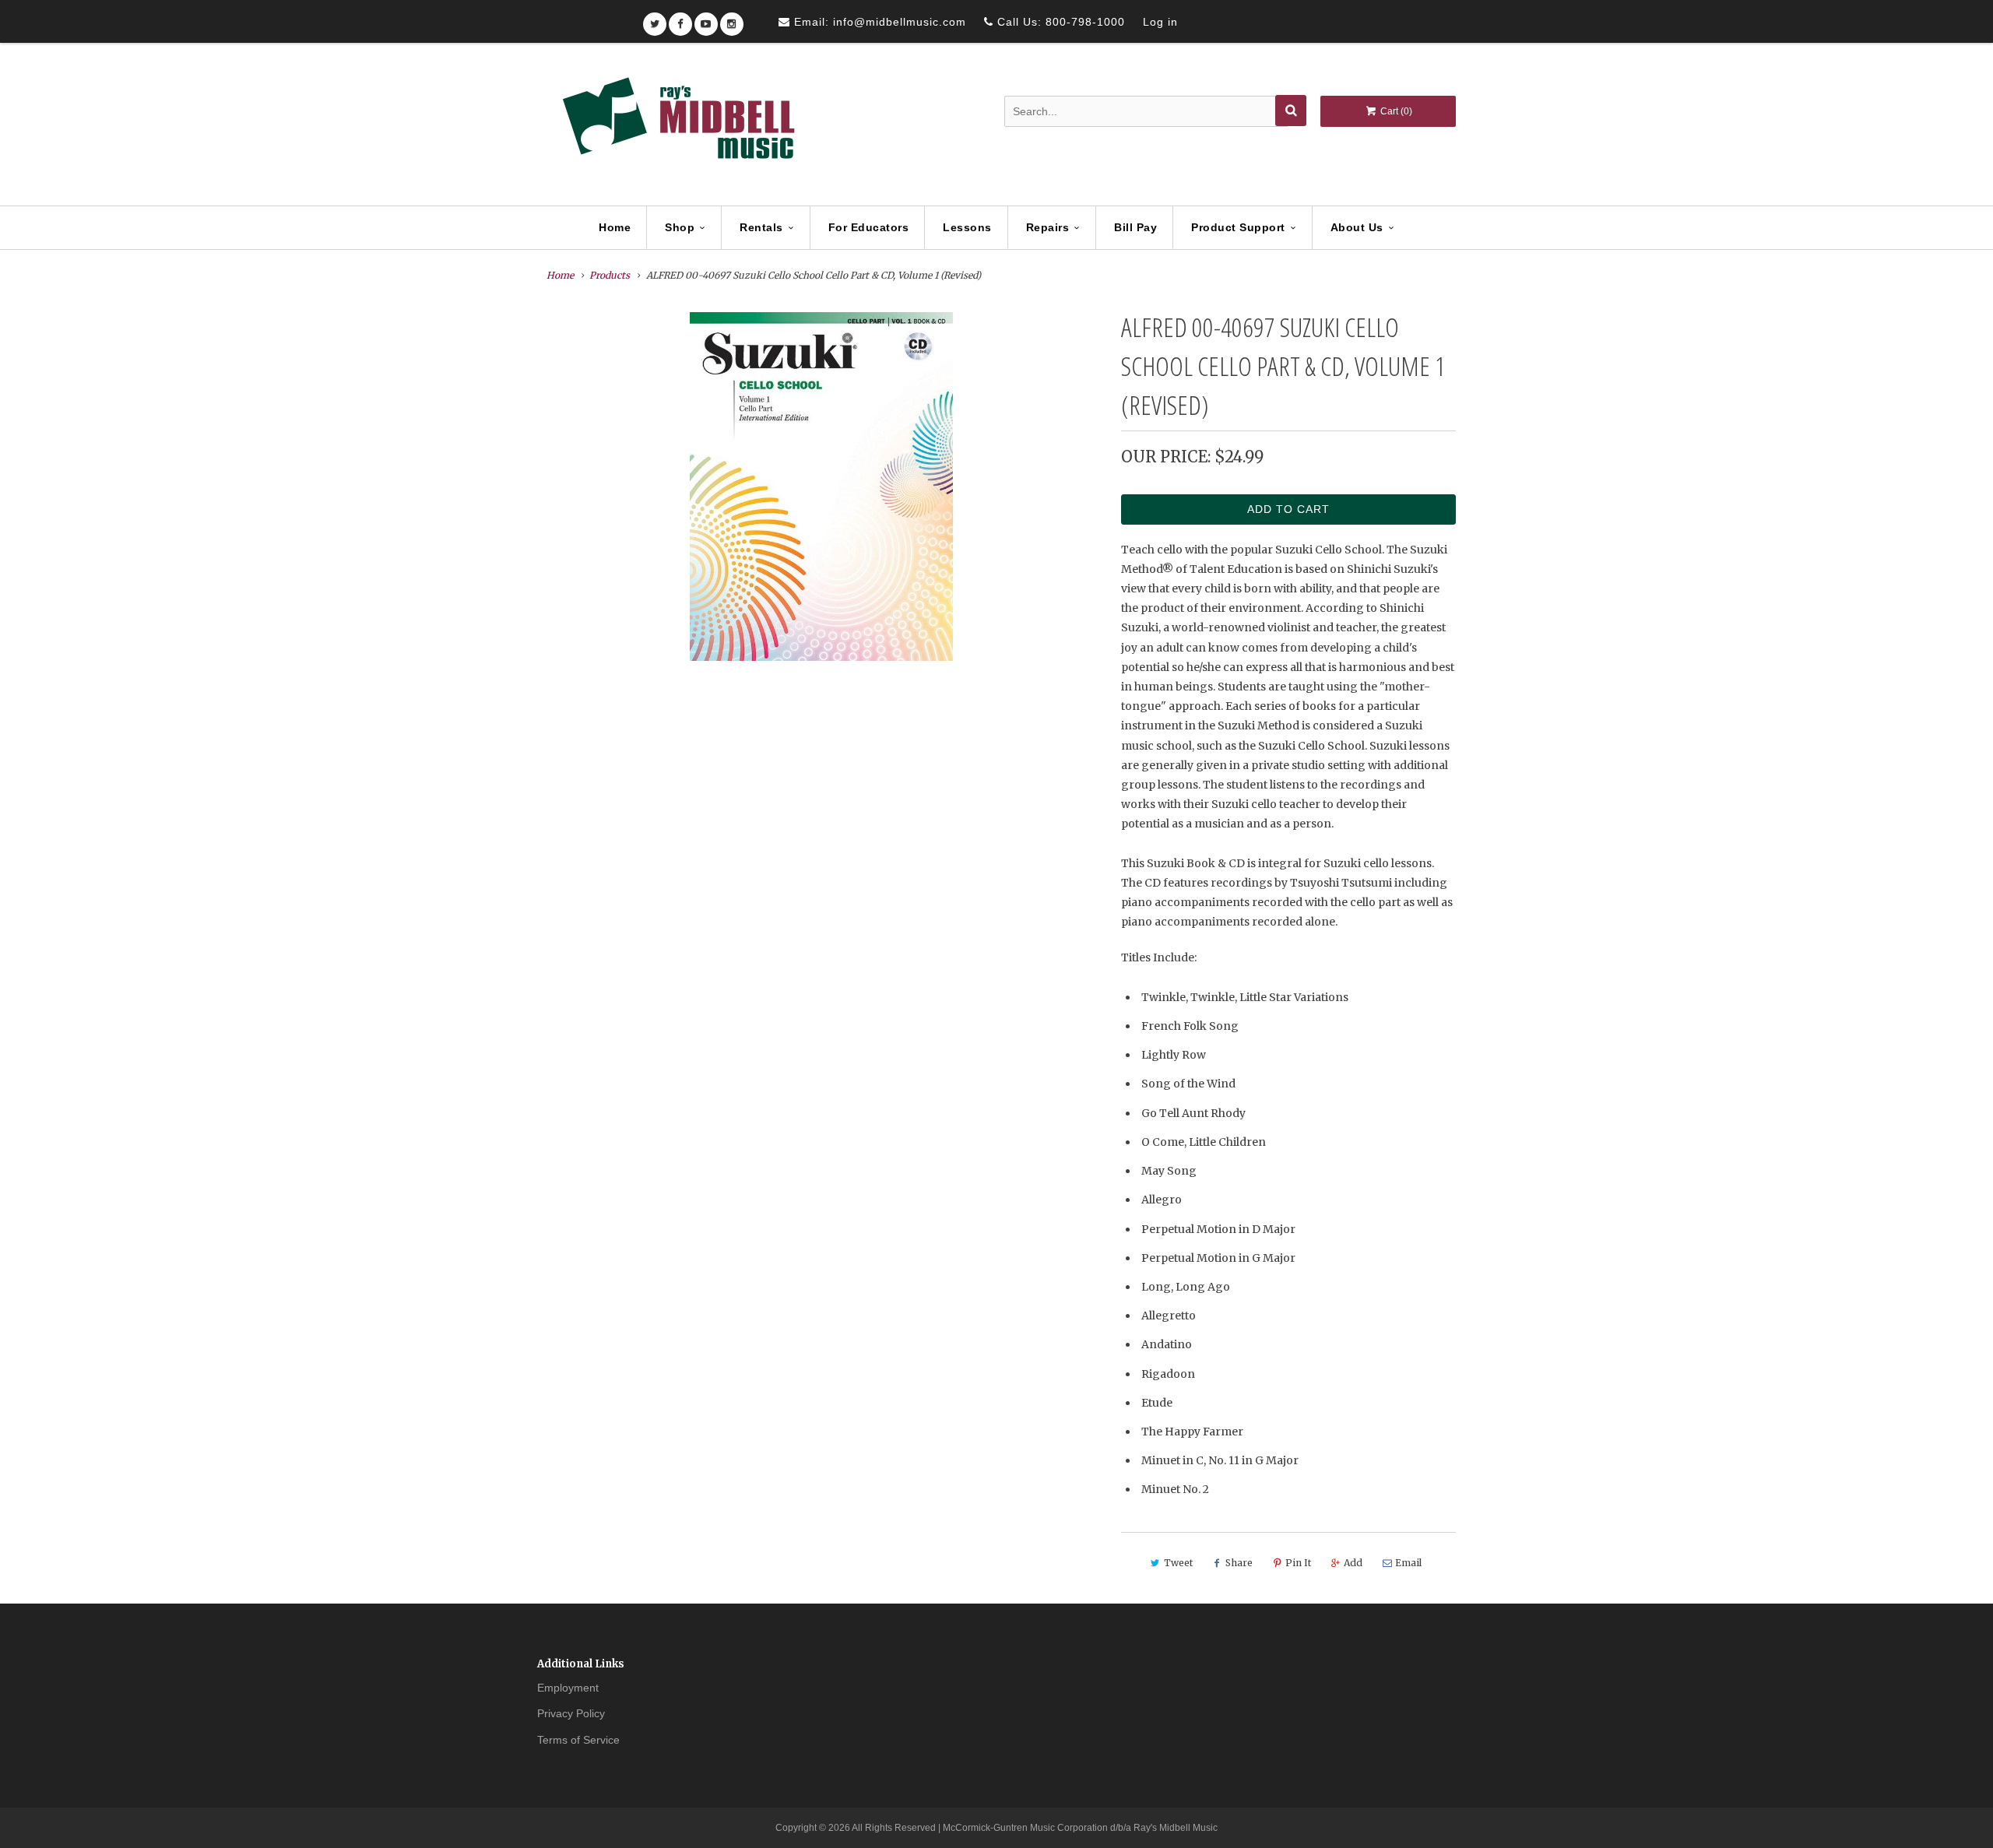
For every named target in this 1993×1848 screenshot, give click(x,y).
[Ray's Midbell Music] (677, 125)
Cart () (1395, 111)
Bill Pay (1135, 227)
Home (615, 227)
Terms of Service (578, 1740)
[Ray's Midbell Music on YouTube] (706, 19)
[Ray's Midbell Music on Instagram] (732, 19)
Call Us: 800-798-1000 (1059, 22)
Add (1353, 1563)
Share (1239, 1563)
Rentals (761, 227)
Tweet (1178, 1563)
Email (1408, 1563)
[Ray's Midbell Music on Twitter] (655, 19)
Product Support (1238, 227)
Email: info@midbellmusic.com (878, 22)
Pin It (1298, 1563)
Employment (568, 1688)
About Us (1357, 227)
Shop (680, 227)
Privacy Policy (571, 1713)
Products (610, 275)
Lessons (967, 227)
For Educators (869, 227)
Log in (1160, 22)
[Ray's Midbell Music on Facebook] (680, 19)
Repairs (1048, 227)
